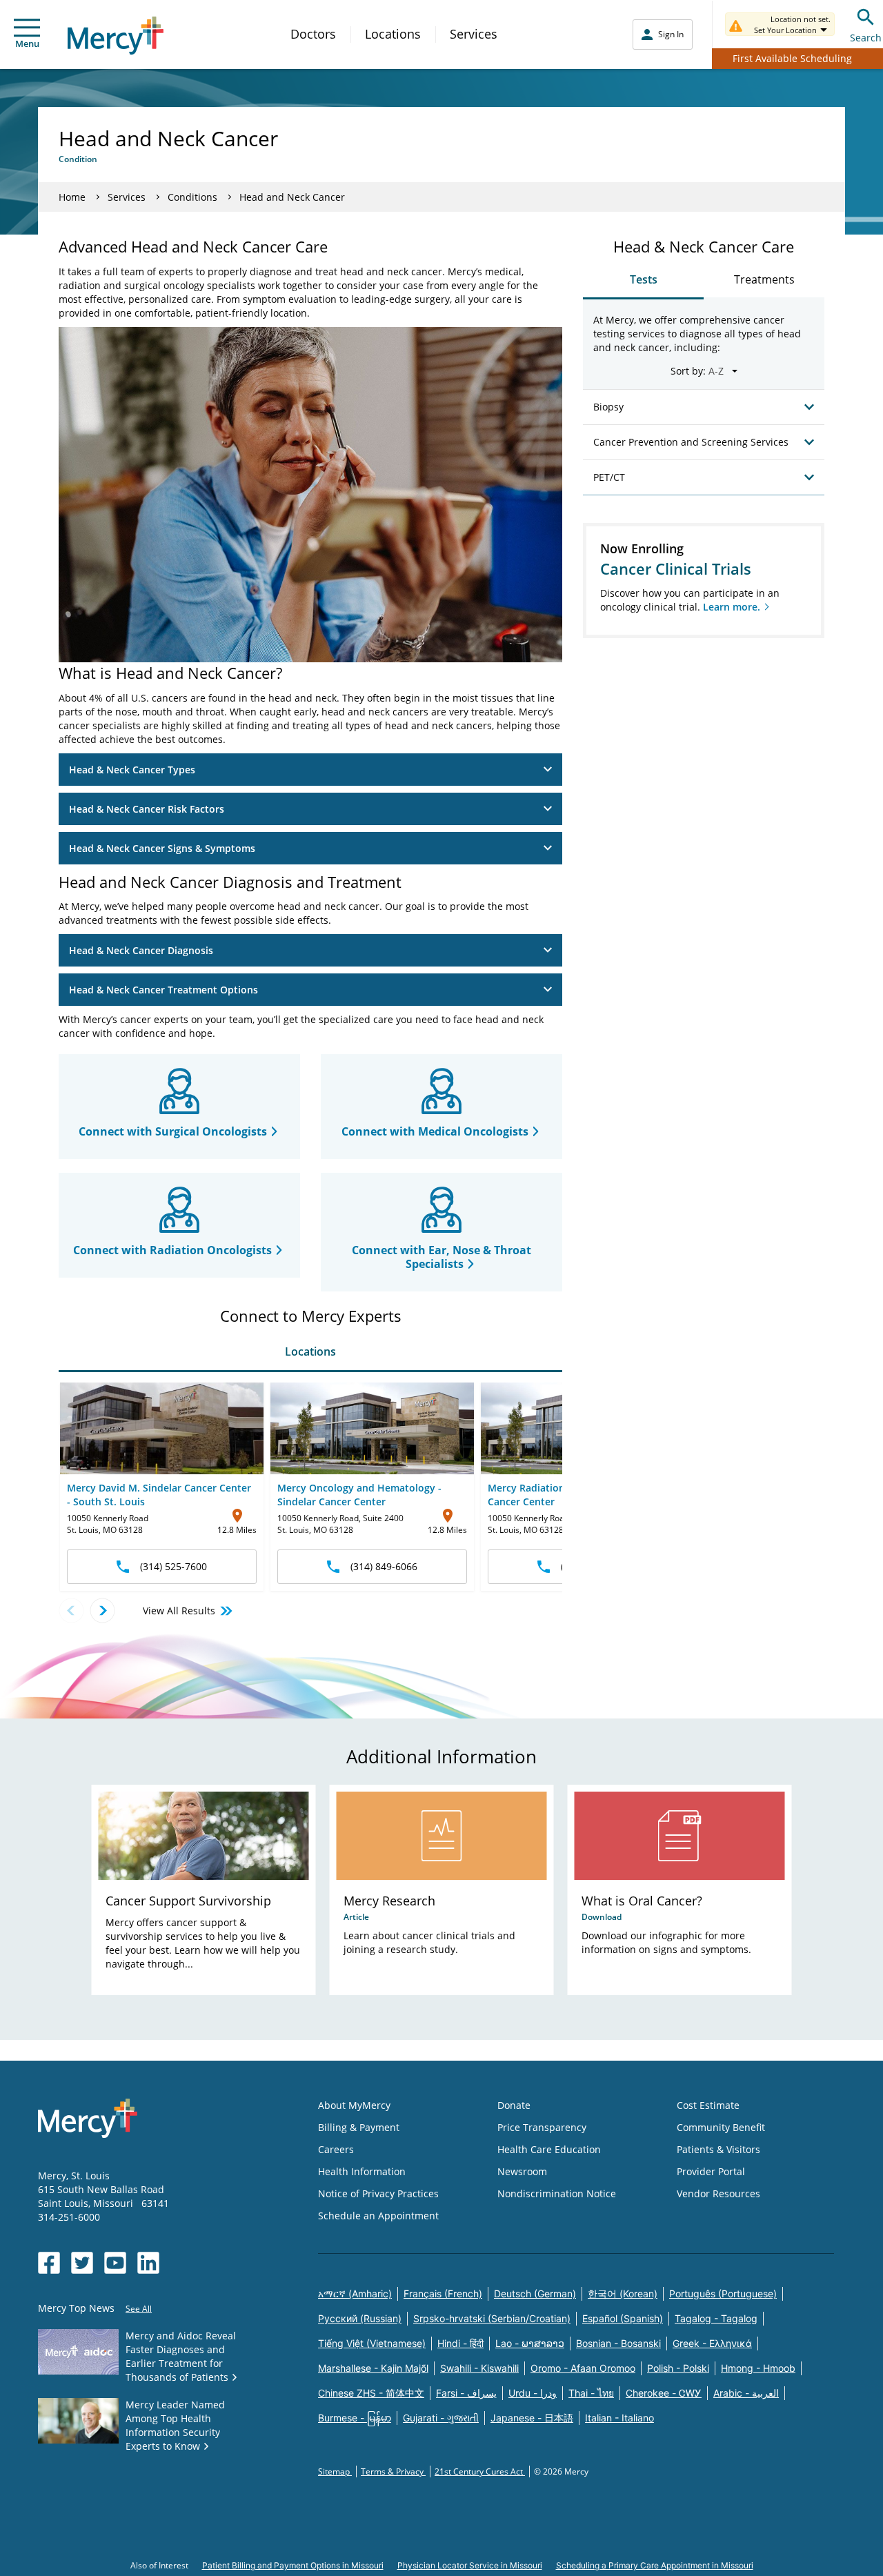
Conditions (192, 197)
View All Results (179, 1611)
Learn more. (732, 607)
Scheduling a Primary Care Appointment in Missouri (655, 2565)
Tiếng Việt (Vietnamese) (372, 2343)
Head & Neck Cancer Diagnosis (141, 950)
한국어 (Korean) (623, 2293)
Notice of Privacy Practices (378, 2193)
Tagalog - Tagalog (716, 2318)
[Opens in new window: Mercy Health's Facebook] (49, 2263)
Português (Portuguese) (723, 2293)
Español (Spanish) (623, 2318)
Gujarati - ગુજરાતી (441, 2418)
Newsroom (522, 2171)
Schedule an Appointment (378, 2216)
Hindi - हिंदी (460, 2343)
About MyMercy (354, 2105)
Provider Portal (711, 2171)
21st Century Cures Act (480, 2471)
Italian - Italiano (619, 2418)
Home (72, 197)
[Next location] (102, 1611)
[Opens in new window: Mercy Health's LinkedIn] (148, 2263)
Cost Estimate (708, 2105)
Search (866, 38)
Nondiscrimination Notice (557, 2193)
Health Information (362, 2171)
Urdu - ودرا (533, 2393)
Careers (336, 2149)
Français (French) (443, 2293)
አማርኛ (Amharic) (355, 2293)
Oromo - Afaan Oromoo (583, 2368)
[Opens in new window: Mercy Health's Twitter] (82, 2263)
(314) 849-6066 (384, 1566)
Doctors (313, 34)
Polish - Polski (678, 2368)
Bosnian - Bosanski (618, 2343)
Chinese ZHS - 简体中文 (371, 2393)
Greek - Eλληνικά (712, 2343)
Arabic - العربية (746, 2393)
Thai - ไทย (591, 2393)
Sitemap (335, 2471)
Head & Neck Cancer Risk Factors (147, 809)
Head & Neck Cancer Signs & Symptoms (162, 848)
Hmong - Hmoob (758, 2368)
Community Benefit (721, 2127)
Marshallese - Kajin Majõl (373, 2368)
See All (139, 2309)
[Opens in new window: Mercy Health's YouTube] (115, 2263)
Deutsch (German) (535, 2293)
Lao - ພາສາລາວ (530, 2343)
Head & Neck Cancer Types (132, 770)
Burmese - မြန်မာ (355, 2418)
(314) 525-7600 (173, 1566)
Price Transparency (542, 2127)
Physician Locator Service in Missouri (470, 2565)
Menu (27, 43)
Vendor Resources (718, 2193)
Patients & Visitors (718, 2149)
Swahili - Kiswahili (479, 2368)
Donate (514, 2105)
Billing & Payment (359, 2127)
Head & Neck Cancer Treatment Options (163, 990)
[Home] (116, 36)
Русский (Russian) (360, 2318)
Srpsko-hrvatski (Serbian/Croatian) (492, 2318)
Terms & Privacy (393, 2471)
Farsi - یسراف (466, 2393)
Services (474, 34)
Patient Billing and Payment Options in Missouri (293, 2565)
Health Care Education (549, 2149)
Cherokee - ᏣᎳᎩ (664, 2393)
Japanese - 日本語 (532, 2418)
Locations (393, 34)
